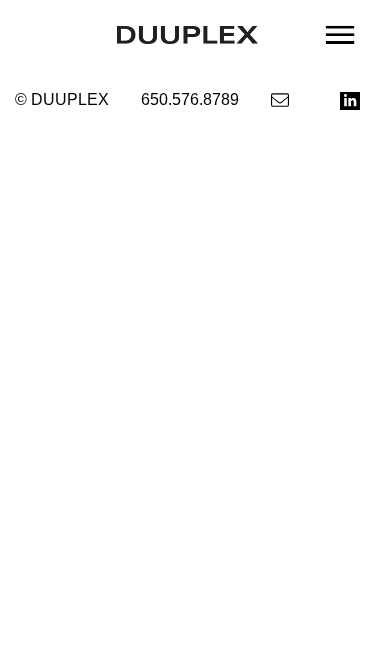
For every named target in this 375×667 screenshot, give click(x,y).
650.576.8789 (190, 99)
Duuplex (187, 35)
